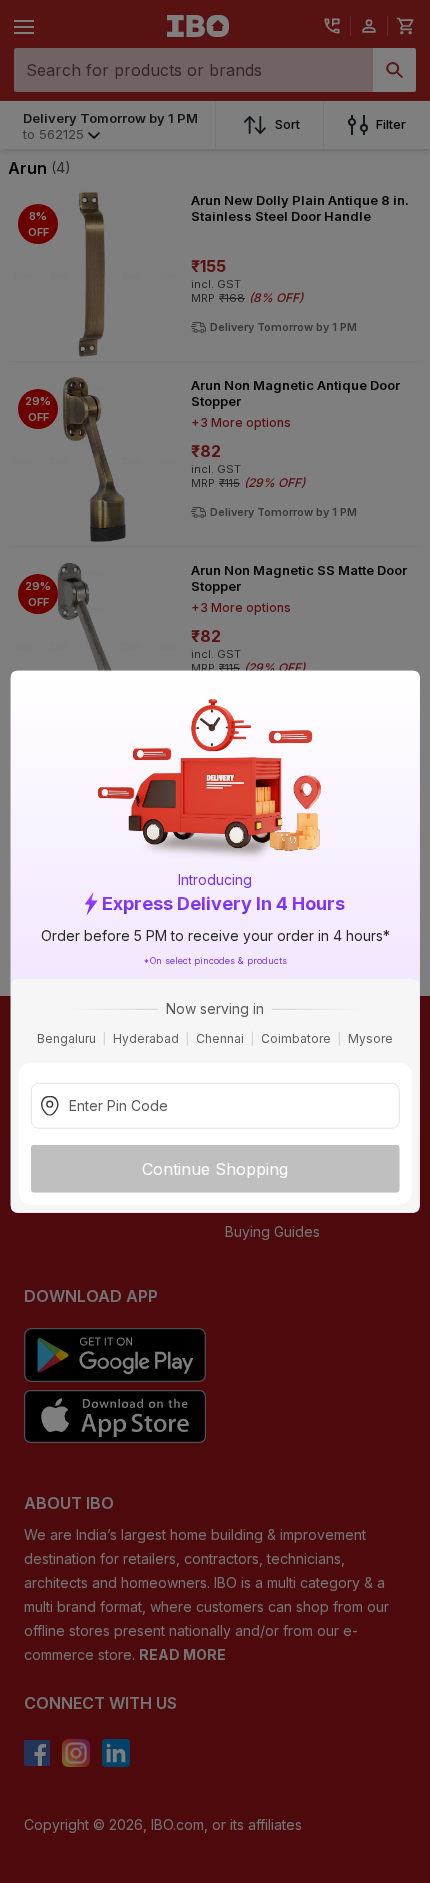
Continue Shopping (215, 1169)
